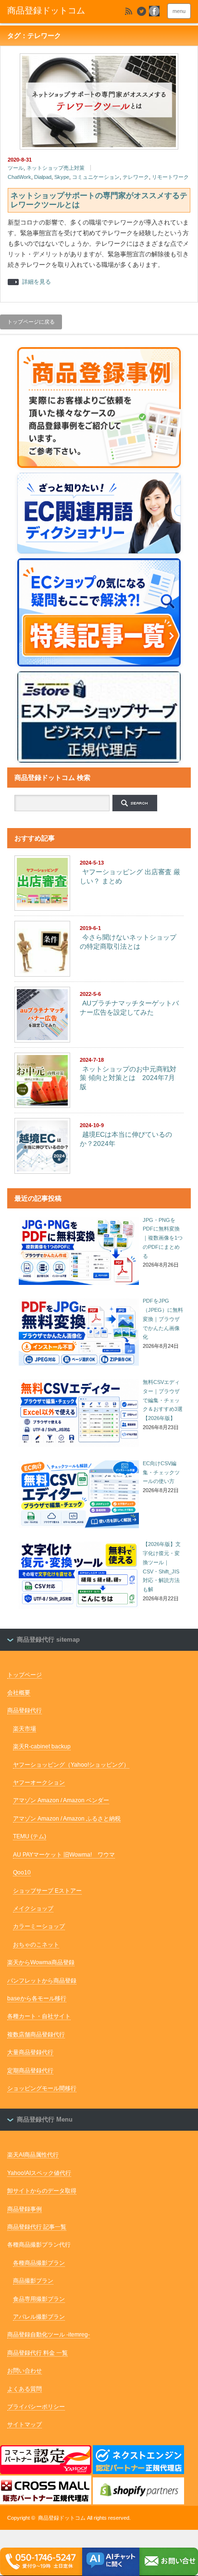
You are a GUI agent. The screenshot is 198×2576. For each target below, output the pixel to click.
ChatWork (19, 177)
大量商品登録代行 (30, 2052)
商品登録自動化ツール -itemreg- (49, 2335)
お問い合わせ (25, 2371)
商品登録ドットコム (62, 2518)
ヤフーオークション (39, 1783)
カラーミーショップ (39, 1926)
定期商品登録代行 (30, 2071)
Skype (62, 177)
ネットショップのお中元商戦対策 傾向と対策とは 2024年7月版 (128, 1078)
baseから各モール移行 (37, 1998)
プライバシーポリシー (36, 2407)
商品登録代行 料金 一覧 (37, 2353)
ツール (16, 168)
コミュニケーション (96, 177)
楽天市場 (25, 1729)
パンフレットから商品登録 (42, 1981)
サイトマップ (25, 2425)
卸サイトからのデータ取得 (42, 2191)
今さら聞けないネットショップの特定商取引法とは (128, 942)
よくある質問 (25, 2389)
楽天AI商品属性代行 (33, 2155)
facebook (154, 11)
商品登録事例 (25, 2209)
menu (179, 11)
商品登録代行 (25, 1710)
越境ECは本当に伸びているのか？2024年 (126, 1139)
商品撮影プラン (33, 2281)
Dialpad (43, 177)
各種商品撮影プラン (39, 2263)
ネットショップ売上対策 (56, 168)
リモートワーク (170, 177)
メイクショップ (33, 1909)
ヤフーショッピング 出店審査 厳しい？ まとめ (130, 876)
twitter (141, 11)
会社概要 (19, 1693)
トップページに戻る (31, 322)
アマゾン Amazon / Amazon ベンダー (61, 1800)
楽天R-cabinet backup (42, 1747)
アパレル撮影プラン (39, 2317)
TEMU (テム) (30, 1836)
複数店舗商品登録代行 (36, 2035)
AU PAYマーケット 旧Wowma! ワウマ (64, 1855)
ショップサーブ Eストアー (47, 1891)
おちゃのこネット (36, 1945)
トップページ (25, 1675)
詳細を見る (37, 282)
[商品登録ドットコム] (57, 11)
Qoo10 (22, 1872)
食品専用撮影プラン (39, 2299)
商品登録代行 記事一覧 (37, 2227)
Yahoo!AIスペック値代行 (39, 2173)
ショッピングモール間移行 (42, 2088)
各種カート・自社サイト (39, 2016)
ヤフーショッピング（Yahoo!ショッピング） (71, 1765)
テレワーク (136, 177)
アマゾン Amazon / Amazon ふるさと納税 (67, 1819)
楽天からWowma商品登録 (41, 1962)
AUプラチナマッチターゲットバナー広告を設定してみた (129, 1008)
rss (128, 11)
